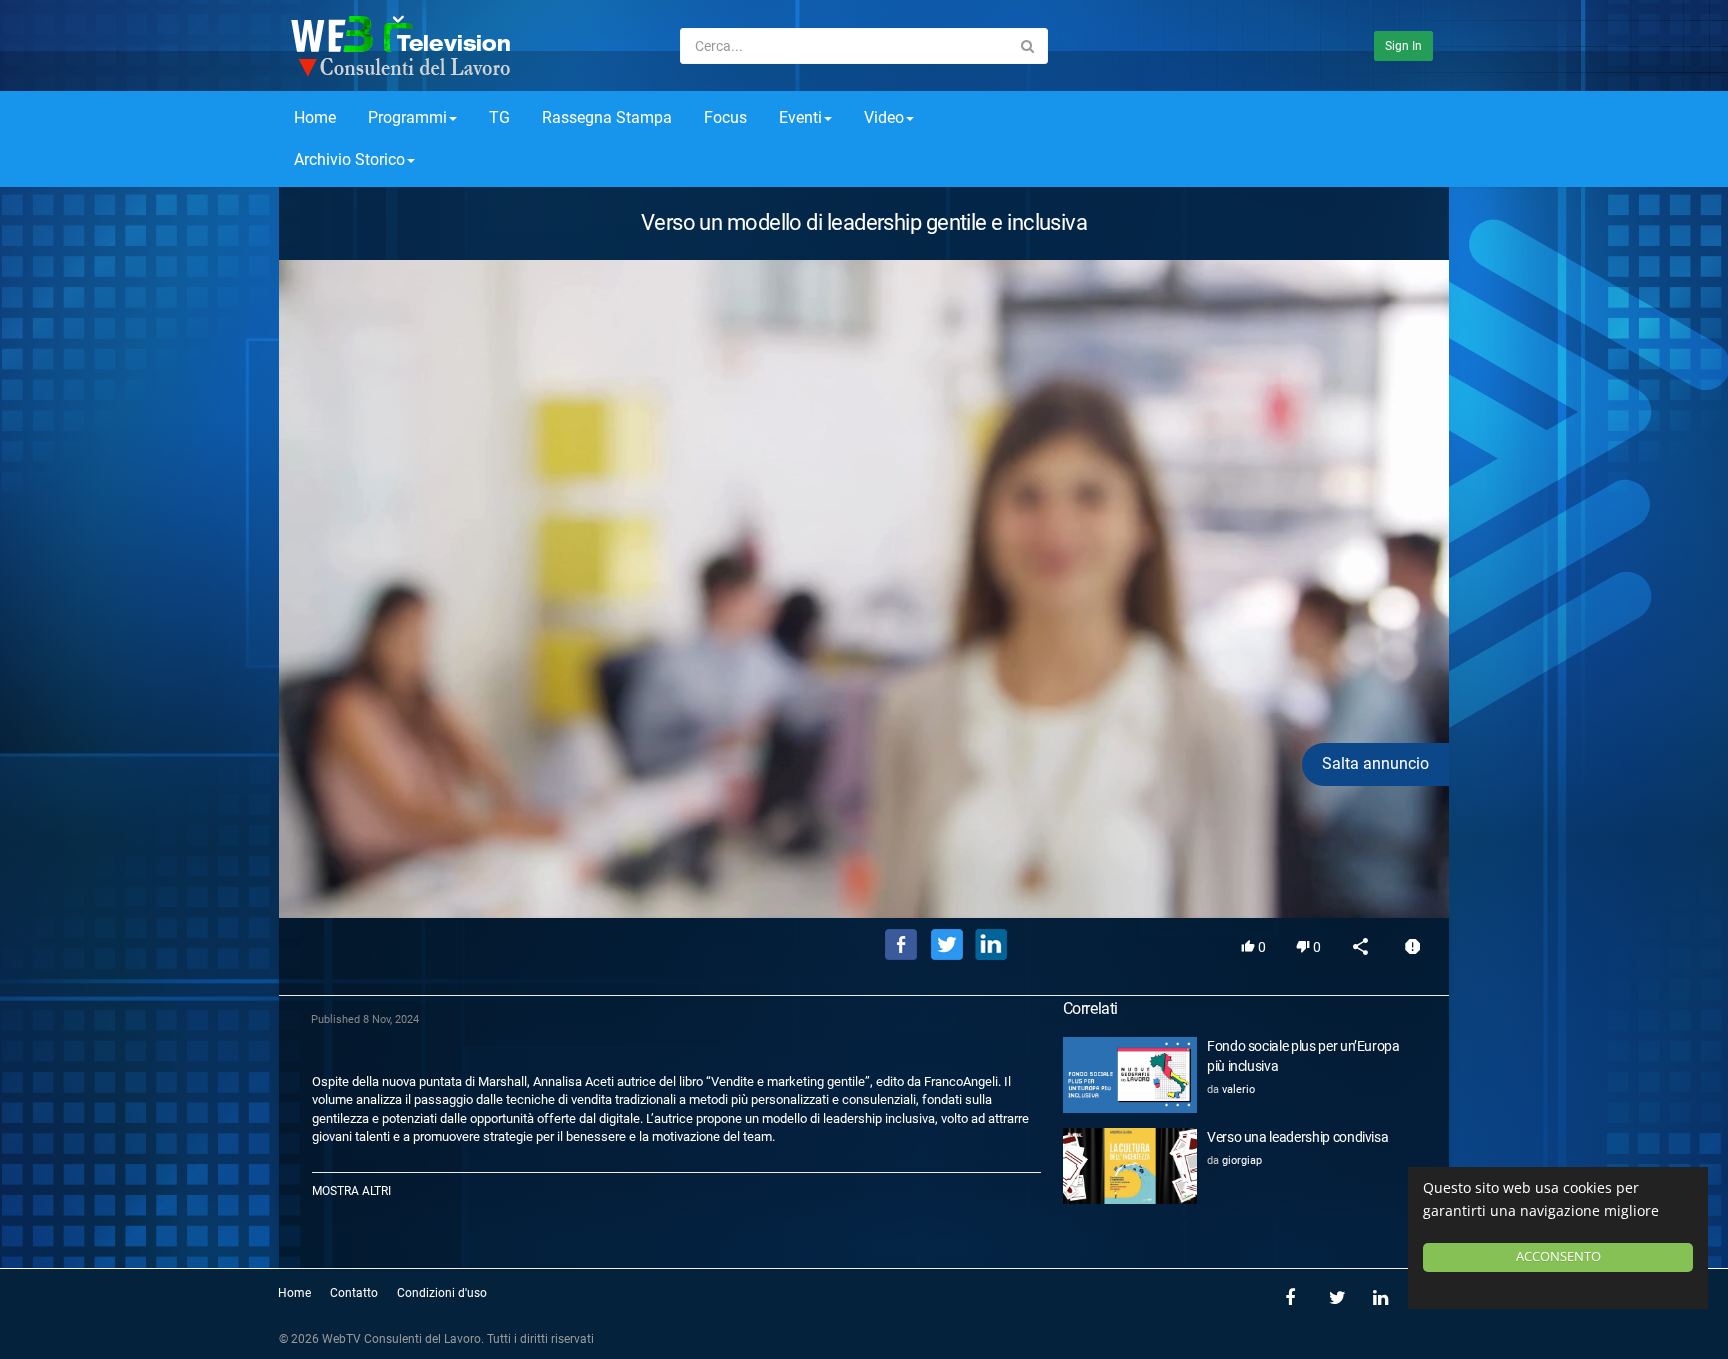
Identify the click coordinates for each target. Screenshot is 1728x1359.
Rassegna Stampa (607, 117)
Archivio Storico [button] (349, 159)
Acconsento (1558, 1256)
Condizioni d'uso (442, 1293)
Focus (725, 117)
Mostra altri (351, 1191)
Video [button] (884, 117)
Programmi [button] (407, 117)
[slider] (864, 874)
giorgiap (1242, 1160)
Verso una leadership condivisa (1298, 1137)
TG (499, 117)
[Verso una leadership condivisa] (1130, 1166)
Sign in (1403, 46)
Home (315, 117)
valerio (1238, 1089)
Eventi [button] (800, 117)
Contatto (354, 1293)
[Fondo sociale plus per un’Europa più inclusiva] (1130, 1075)
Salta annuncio (1375, 763)
